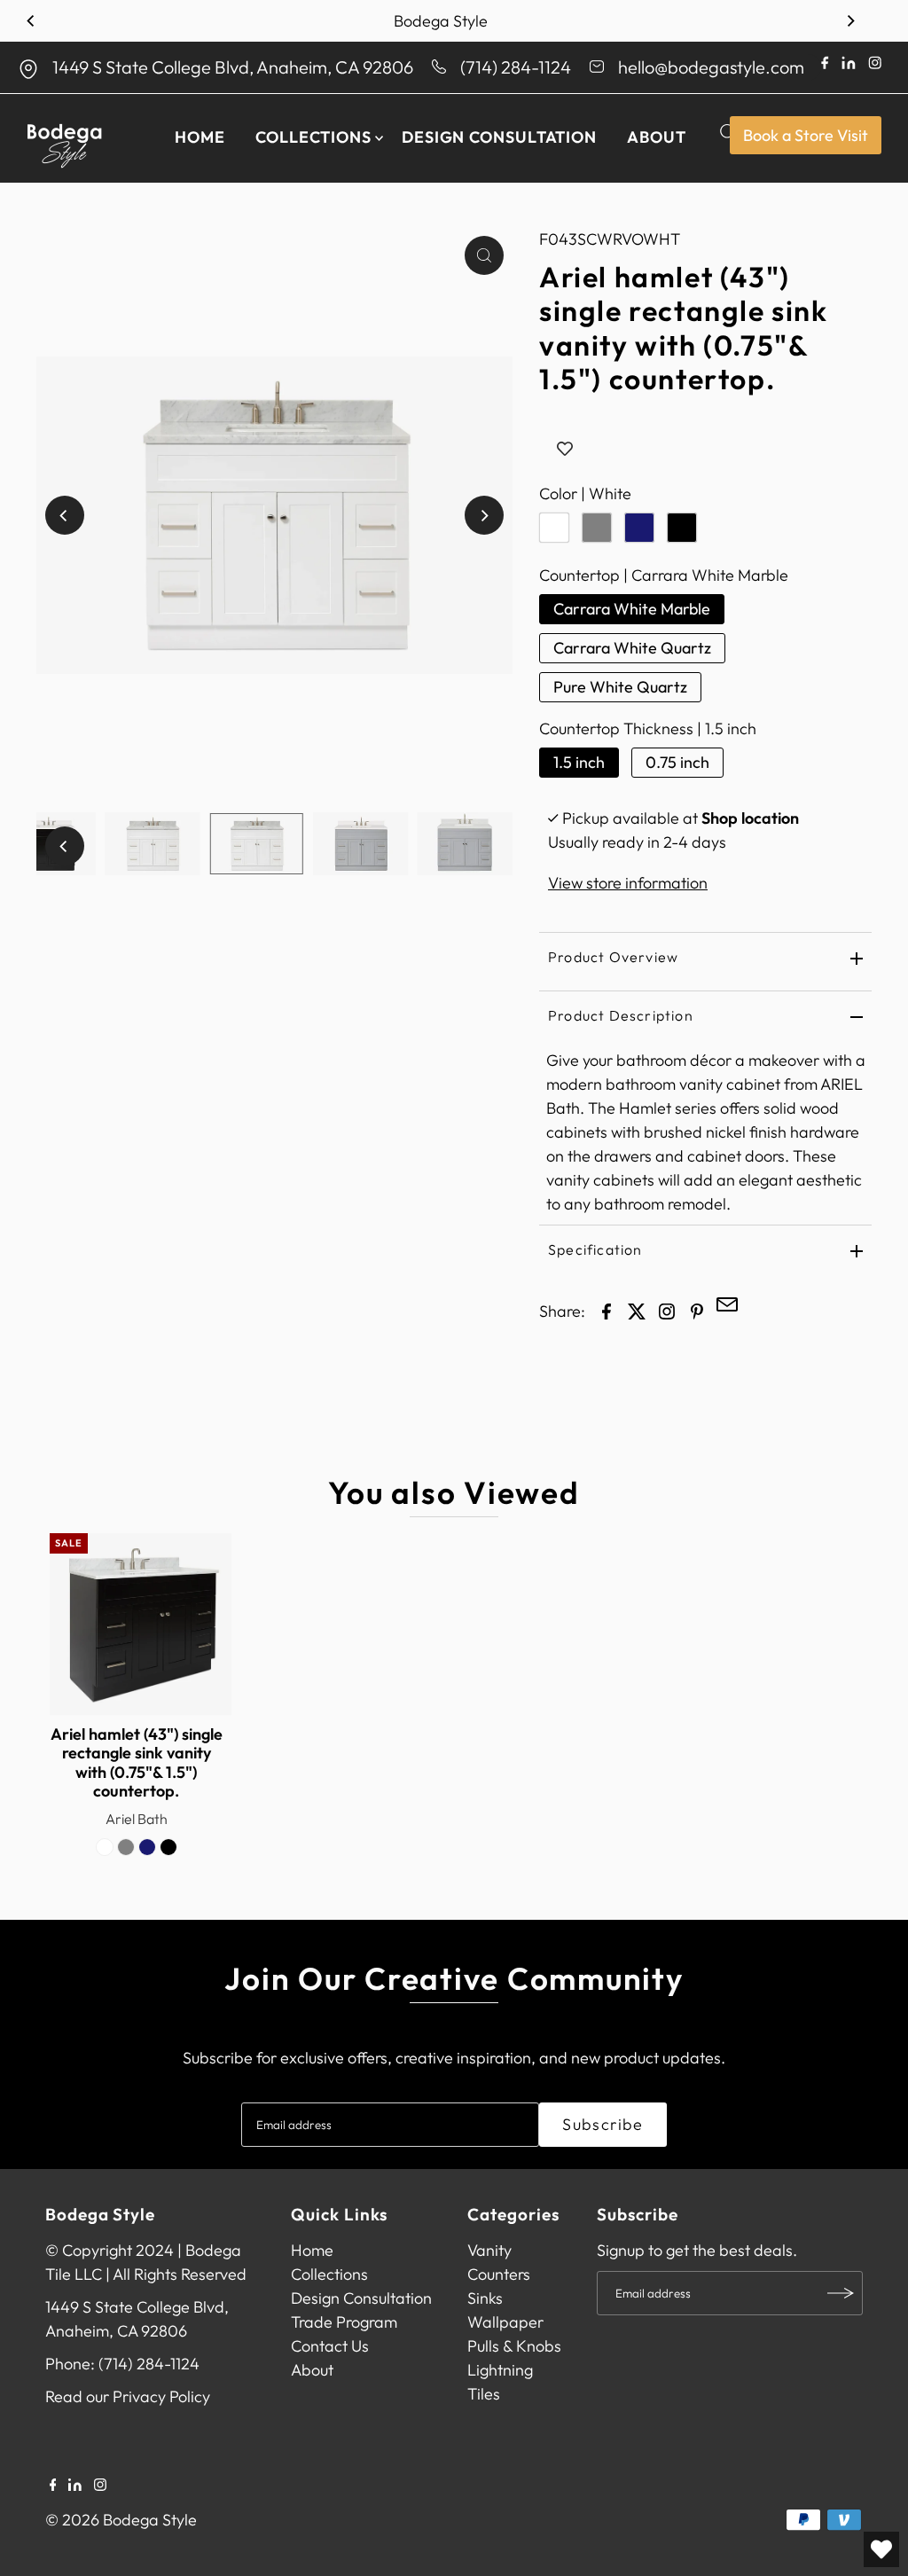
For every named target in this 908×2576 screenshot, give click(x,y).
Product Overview (613, 957)
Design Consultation (499, 137)
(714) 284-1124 (516, 67)
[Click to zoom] (484, 255)
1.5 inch (579, 762)
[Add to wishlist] (565, 450)
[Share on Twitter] (637, 1310)
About (657, 137)
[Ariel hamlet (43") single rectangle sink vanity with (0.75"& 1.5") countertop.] (141, 1625)
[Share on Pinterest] (697, 1310)
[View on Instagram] (667, 1310)
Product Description (621, 1015)
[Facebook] (53, 2486)
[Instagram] (100, 2486)
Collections (313, 137)
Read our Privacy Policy (128, 2396)
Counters (499, 2274)
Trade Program (344, 2322)
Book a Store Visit (806, 135)
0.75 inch (677, 762)
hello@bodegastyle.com (711, 67)
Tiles (484, 2394)
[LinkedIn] (75, 2486)
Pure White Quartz (620, 687)
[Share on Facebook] (607, 1310)
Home (200, 137)
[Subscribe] (841, 2293)
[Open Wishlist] (881, 2549)
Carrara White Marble (632, 609)
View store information (628, 883)
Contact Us (330, 2346)
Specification (595, 1249)
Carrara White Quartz (632, 648)
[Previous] (31, 21)
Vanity (489, 2250)
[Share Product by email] (727, 1307)
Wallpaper (505, 2322)
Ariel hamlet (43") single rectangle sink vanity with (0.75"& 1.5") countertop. (137, 1763)
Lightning (500, 2370)
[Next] (850, 21)
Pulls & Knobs (514, 2346)
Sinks (485, 2298)
